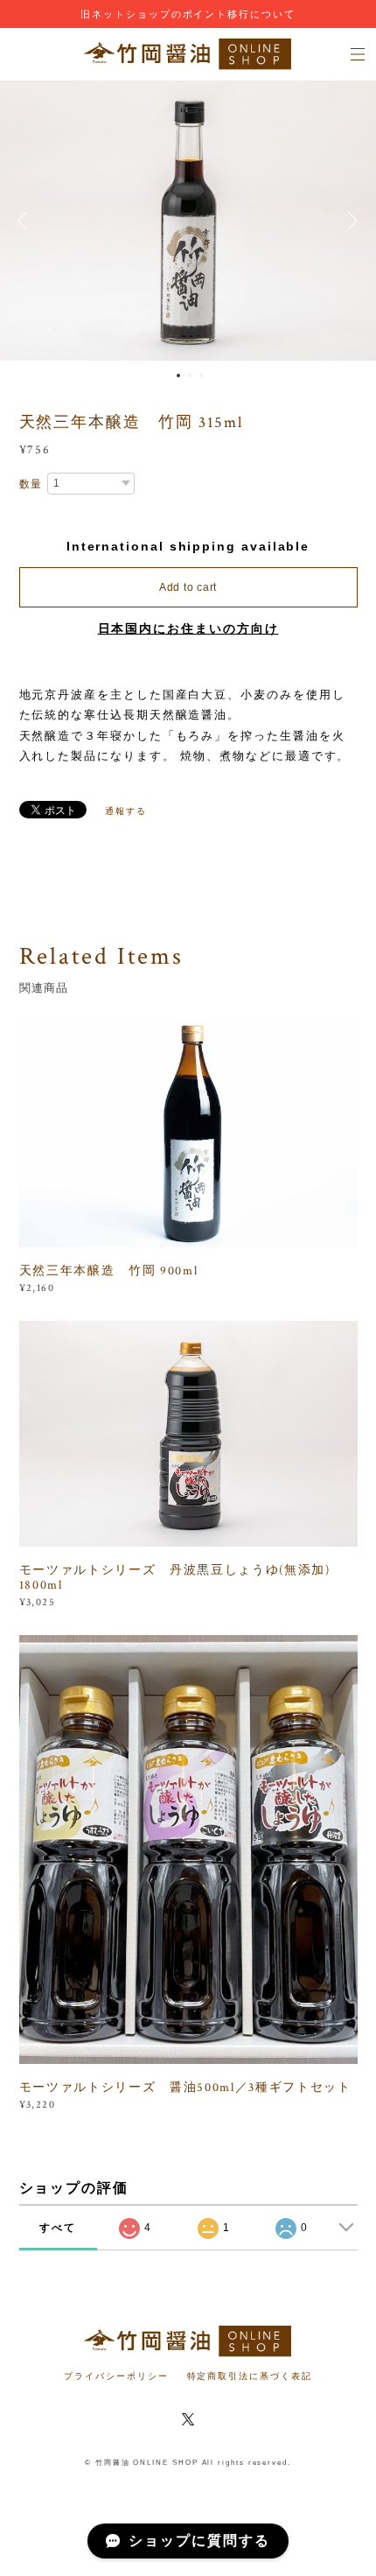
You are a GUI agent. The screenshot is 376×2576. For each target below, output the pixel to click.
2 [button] (190, 376)
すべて (58, 2228)
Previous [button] (26, 221)
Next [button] (350, 221)
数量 (31, 484)
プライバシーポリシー (116, 2376)
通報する (126, 811)
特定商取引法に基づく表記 (250, 2376)
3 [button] (201, 376)
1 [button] (178, 376)
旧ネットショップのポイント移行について (188, 14)
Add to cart (188, 587)
